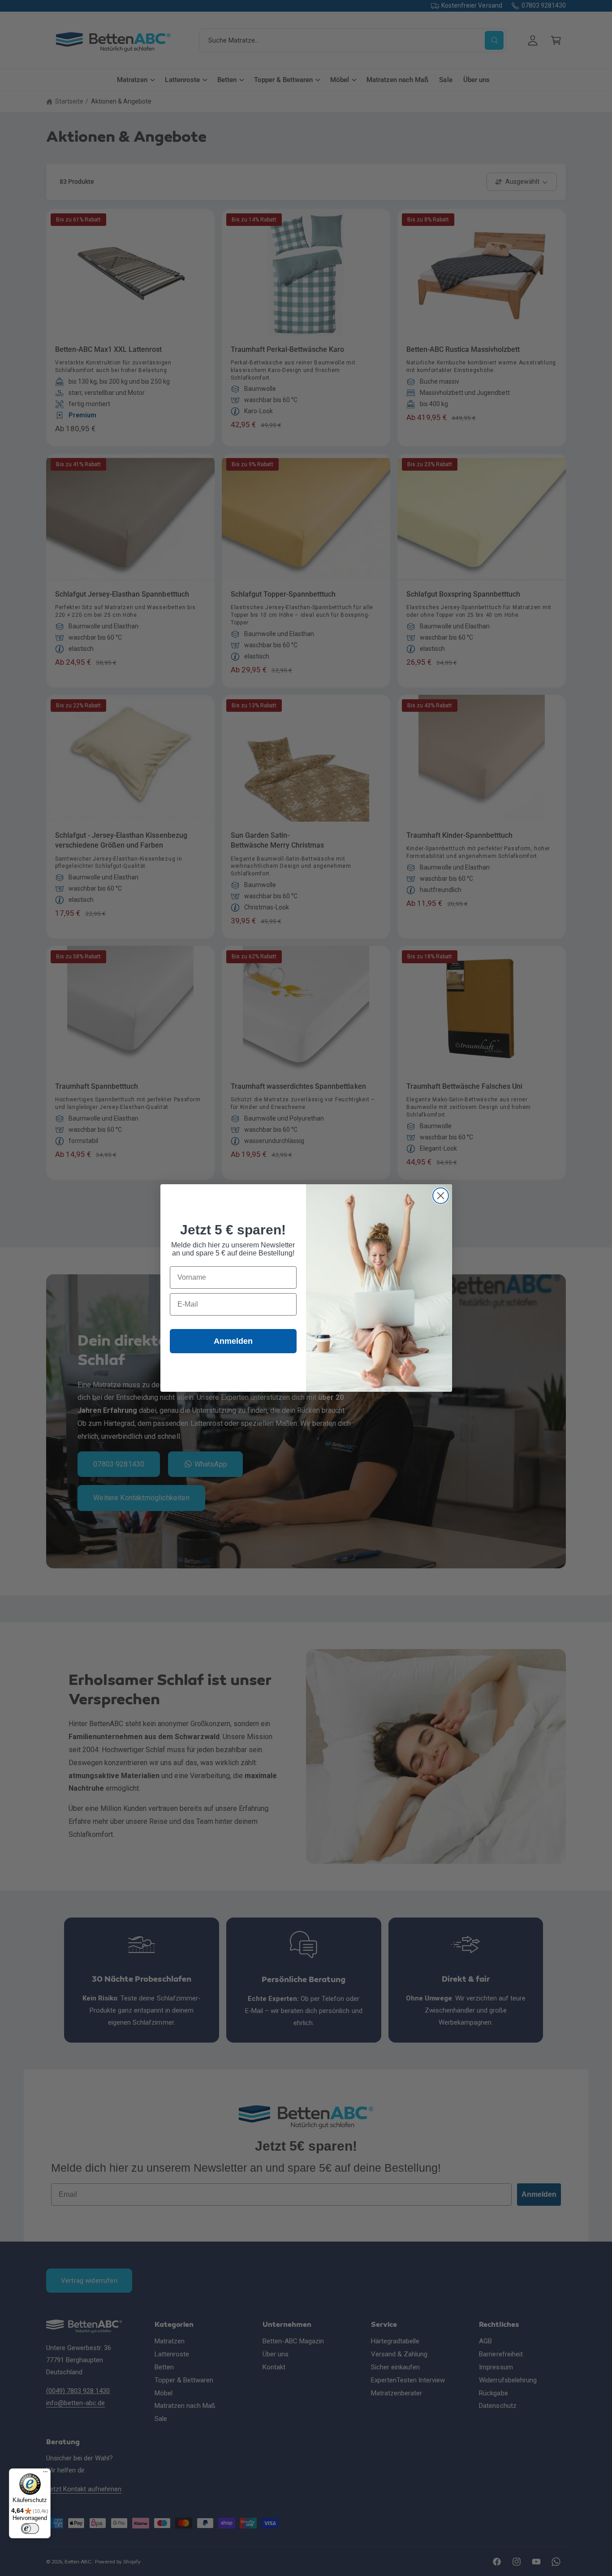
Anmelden (233, 1341)
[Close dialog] (441, 1196)
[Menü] (45, 2474)
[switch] (30, 2528)
